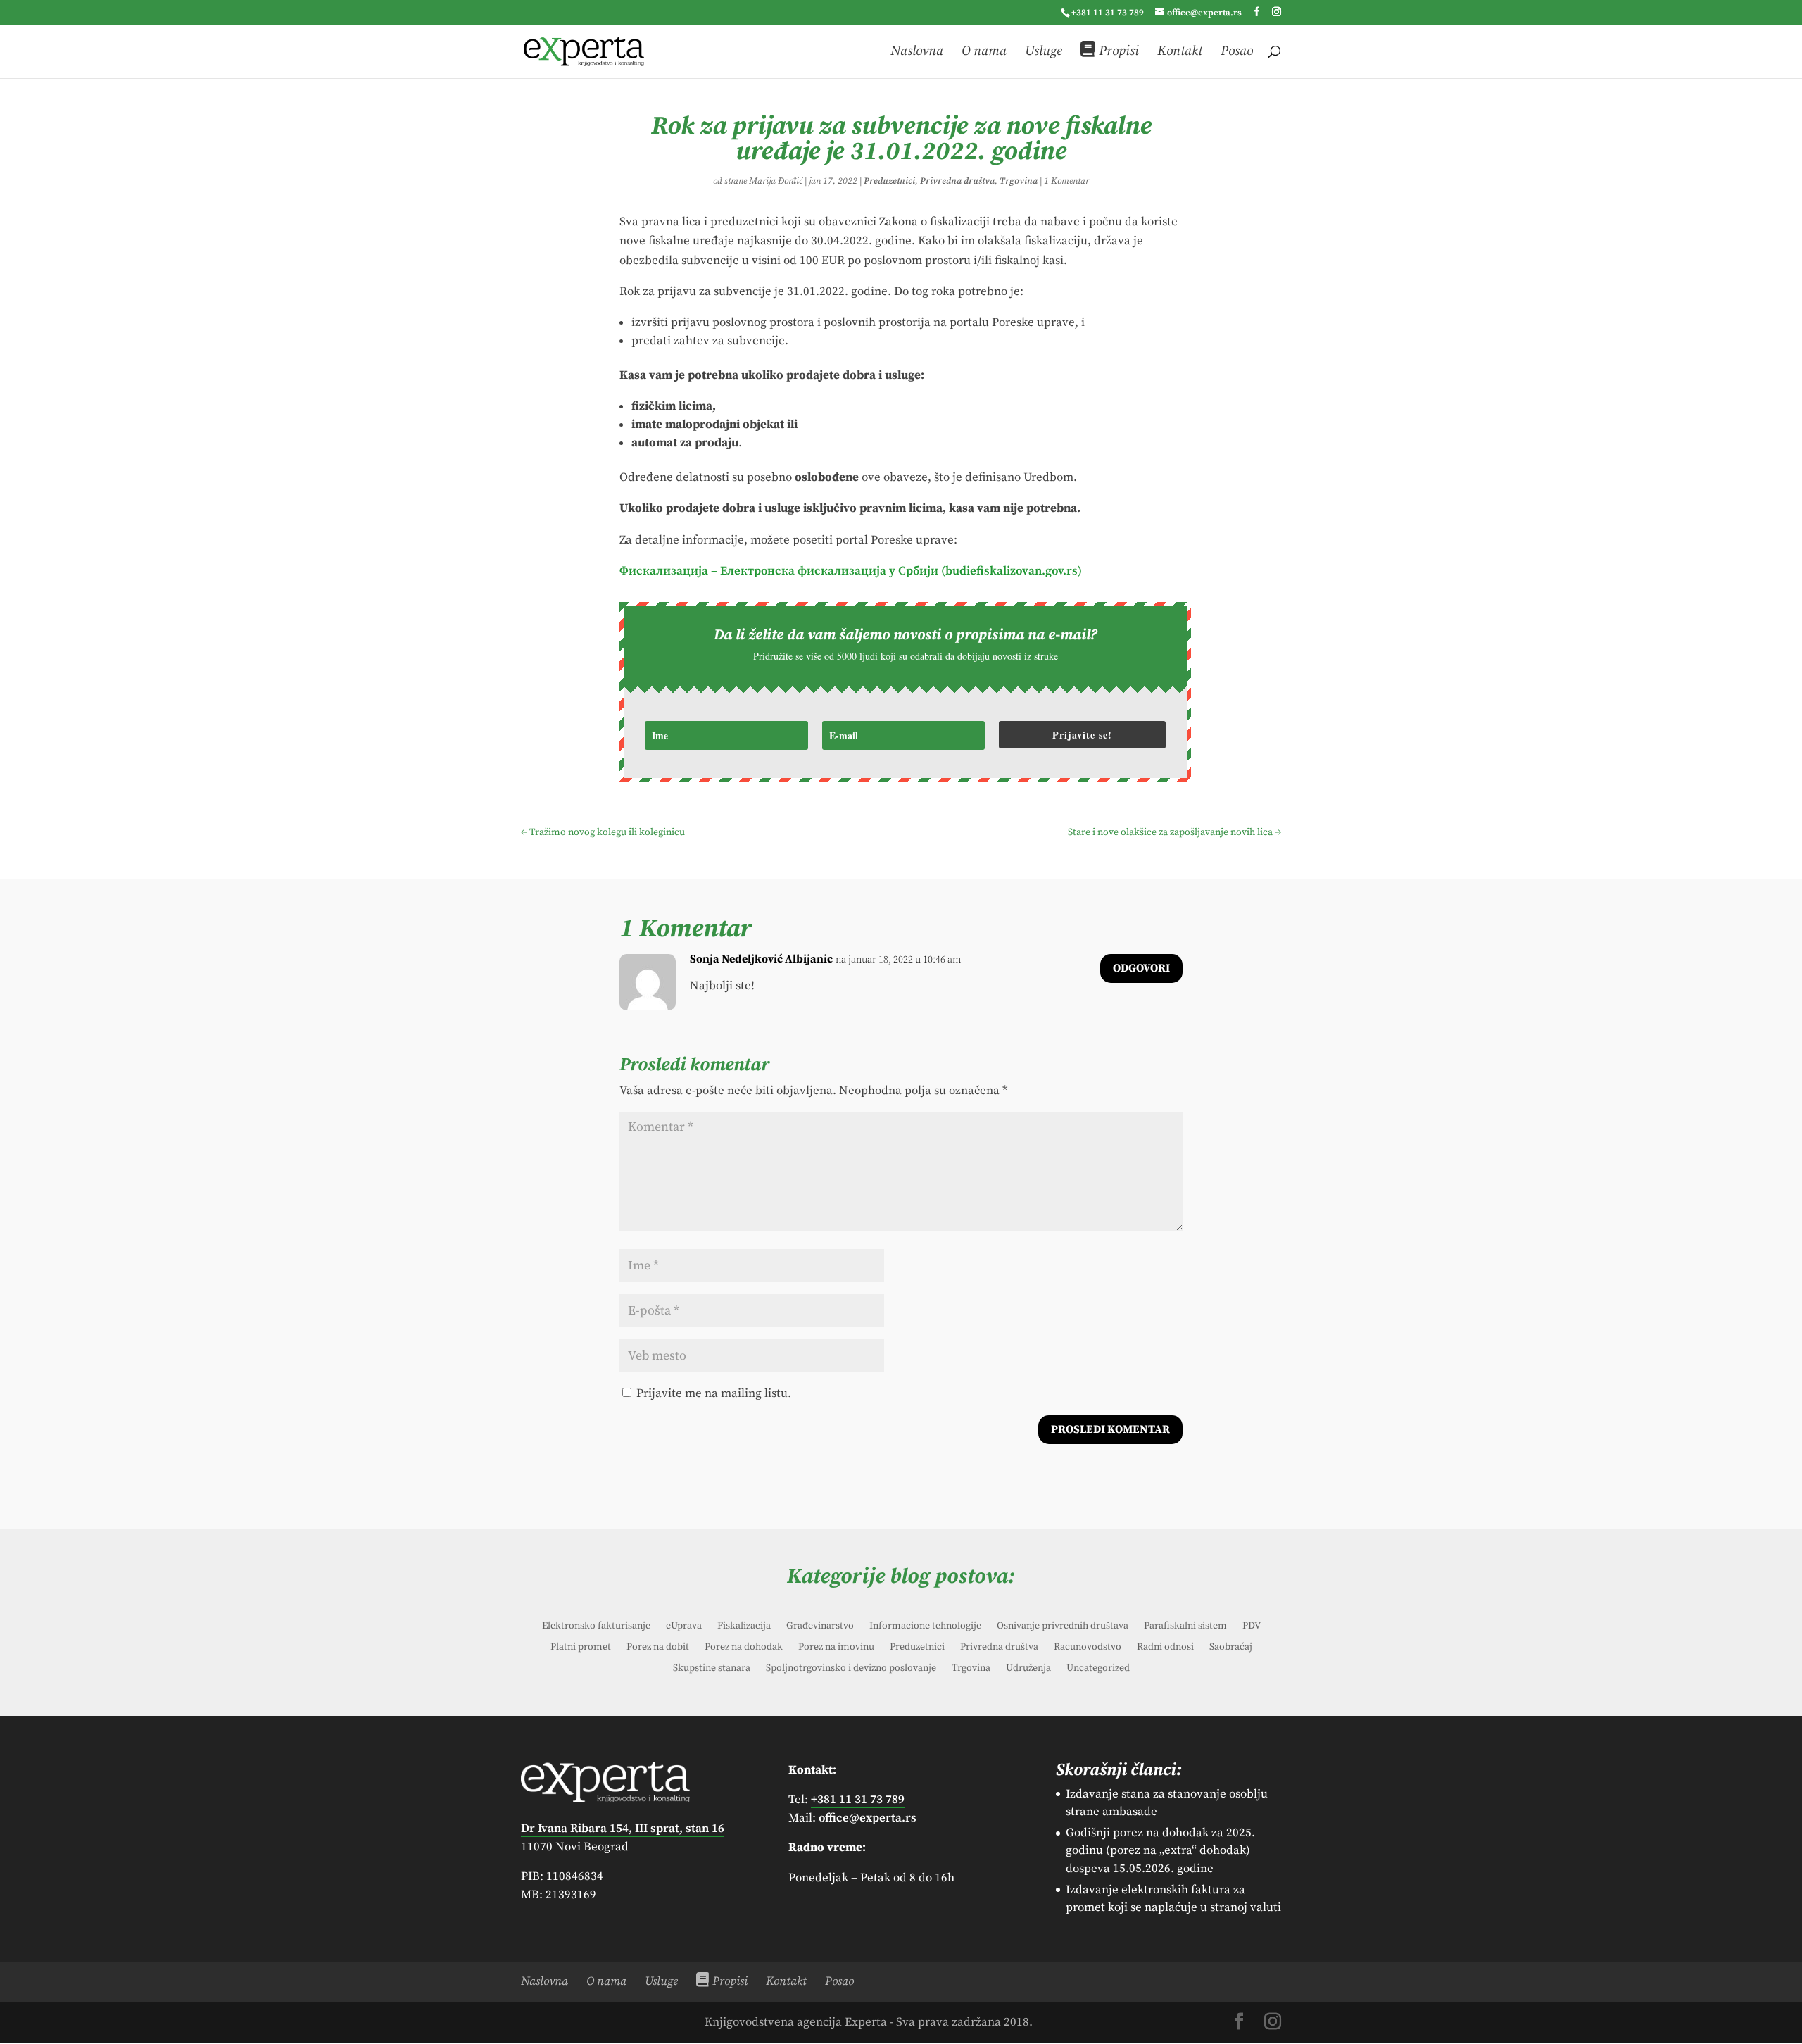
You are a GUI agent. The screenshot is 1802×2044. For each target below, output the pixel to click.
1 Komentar (1066, 181)
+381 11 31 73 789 (1108, 13)
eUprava (684, 1626)
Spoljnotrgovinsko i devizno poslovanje (851, 1669)
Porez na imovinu (836, 1648)
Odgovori (1141, 968)
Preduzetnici (889, 181)
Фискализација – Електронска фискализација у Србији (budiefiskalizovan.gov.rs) (851, 571)
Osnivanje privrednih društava (1063, 1626)
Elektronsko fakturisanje (596, 1626)
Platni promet (581, 1648)
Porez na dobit (658, 1648)
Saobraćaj (1231, 1648)
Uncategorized (1098, 1669)
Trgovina (1019, 181)
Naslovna (917, 52)
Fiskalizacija (744, 1626)
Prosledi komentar (1110, 1429)
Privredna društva (957, 181)
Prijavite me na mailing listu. (712, 1393)
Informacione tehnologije (925, 1626)
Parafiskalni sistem (1185, 1626)
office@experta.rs (868, 1818)
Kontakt (1180, 52)
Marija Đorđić (776, 181)
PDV (1252, 1626)
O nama (984, 52)
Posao (1237, 52)
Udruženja (1028, 1669)
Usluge (1044, 52)
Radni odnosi (1165, 1648)
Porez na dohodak (744, 1648)
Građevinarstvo (820, 1626)
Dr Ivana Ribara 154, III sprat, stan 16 (623, 1829)
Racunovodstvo (1088, 1648)
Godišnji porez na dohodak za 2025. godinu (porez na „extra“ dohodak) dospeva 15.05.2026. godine (1160, 1851)
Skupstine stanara (712, 1669)
